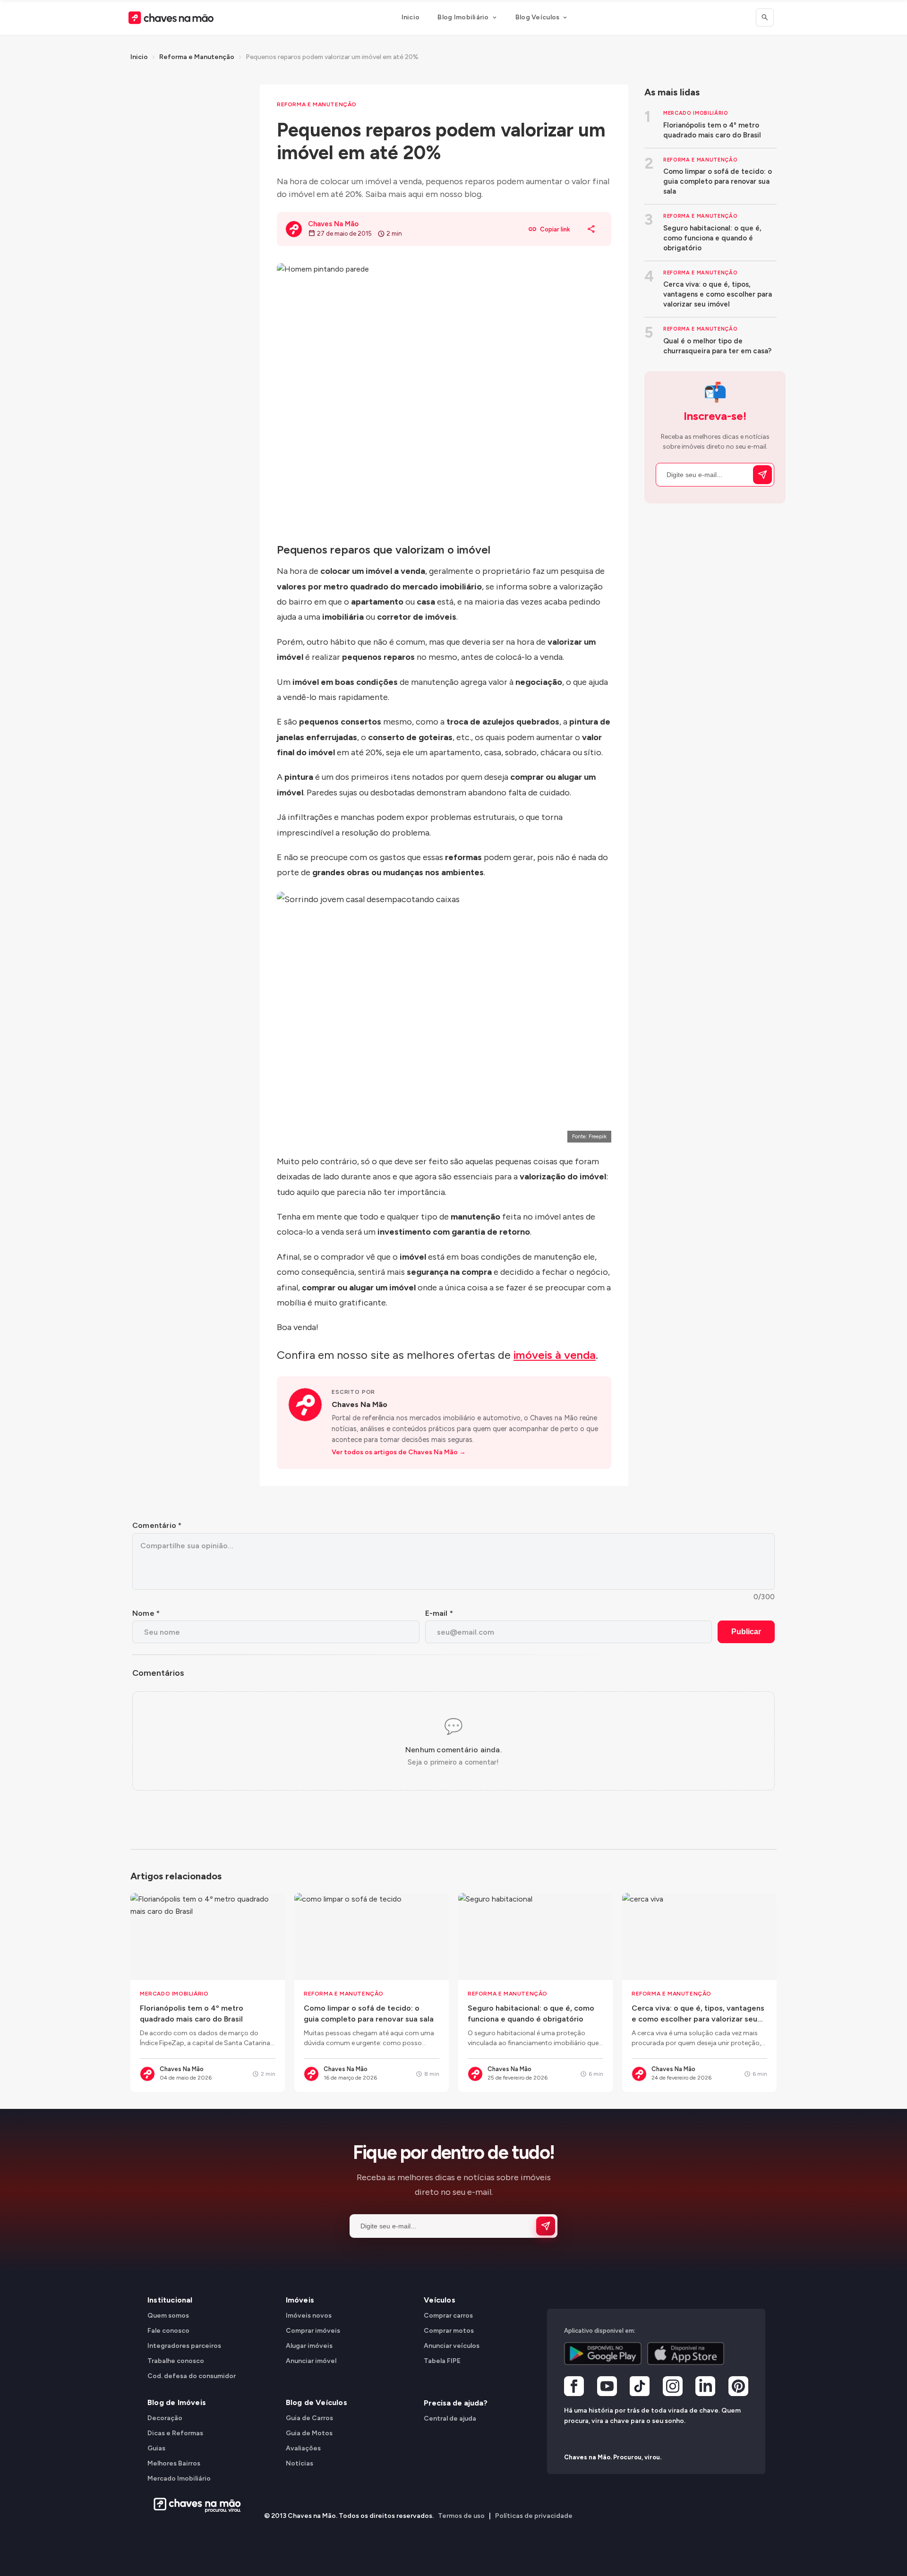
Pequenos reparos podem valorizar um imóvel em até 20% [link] (332, 57)
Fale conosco (168, 2331)
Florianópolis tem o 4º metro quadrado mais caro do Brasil (712, 130)
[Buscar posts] (765, 17)
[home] (194, 2505)
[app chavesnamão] (603, 2354)
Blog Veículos (538, 17)
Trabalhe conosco (176, 2361)
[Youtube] (607, 2388)
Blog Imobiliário (463, 17)
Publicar (746, 1632)
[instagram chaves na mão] (673, 2388)
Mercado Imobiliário (696, 113)
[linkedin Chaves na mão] (705, 2388)
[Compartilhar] (591, 229)
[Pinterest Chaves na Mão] (738, 2388)
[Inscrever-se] (762, 475)
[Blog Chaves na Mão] (171, 18)
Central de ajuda (450, 2418)
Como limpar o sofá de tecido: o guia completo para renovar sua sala (718, 181)
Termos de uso (461, 2516)
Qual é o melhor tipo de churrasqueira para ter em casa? (717, 346)
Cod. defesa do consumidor (192, 2376)
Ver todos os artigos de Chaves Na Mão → (399, 1452)
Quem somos (168, 2316)
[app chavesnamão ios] (686, 2354)
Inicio (411, 17)
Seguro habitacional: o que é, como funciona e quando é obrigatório (712, 238)
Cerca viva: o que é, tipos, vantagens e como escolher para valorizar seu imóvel (718, 294)
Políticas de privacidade (534, 2516)
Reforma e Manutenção (197, 57)
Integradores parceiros (184, 2346)
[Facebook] (574, 2388)
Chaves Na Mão (359, 1404)
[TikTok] (640, 2388)
